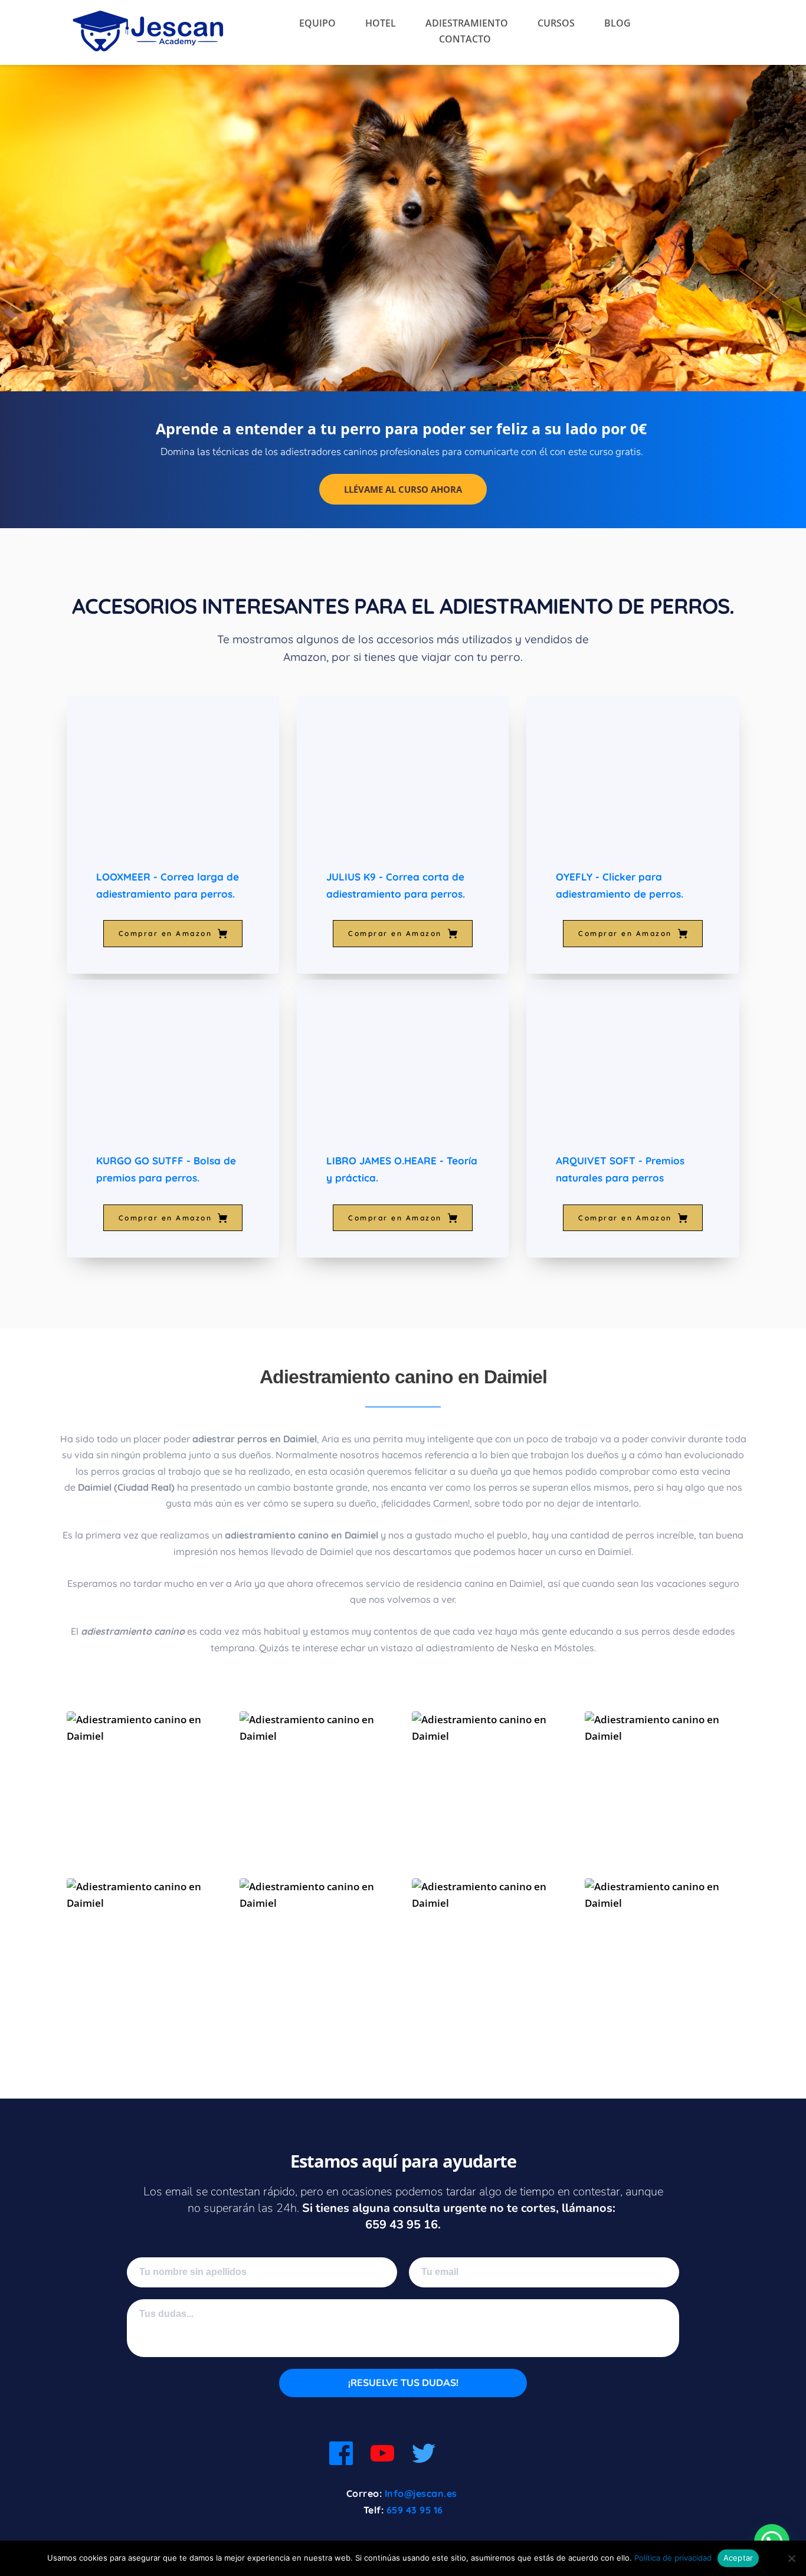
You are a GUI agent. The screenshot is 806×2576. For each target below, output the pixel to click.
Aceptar (738, 2558)
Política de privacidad (673, 2558)
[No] (791, 2558)
